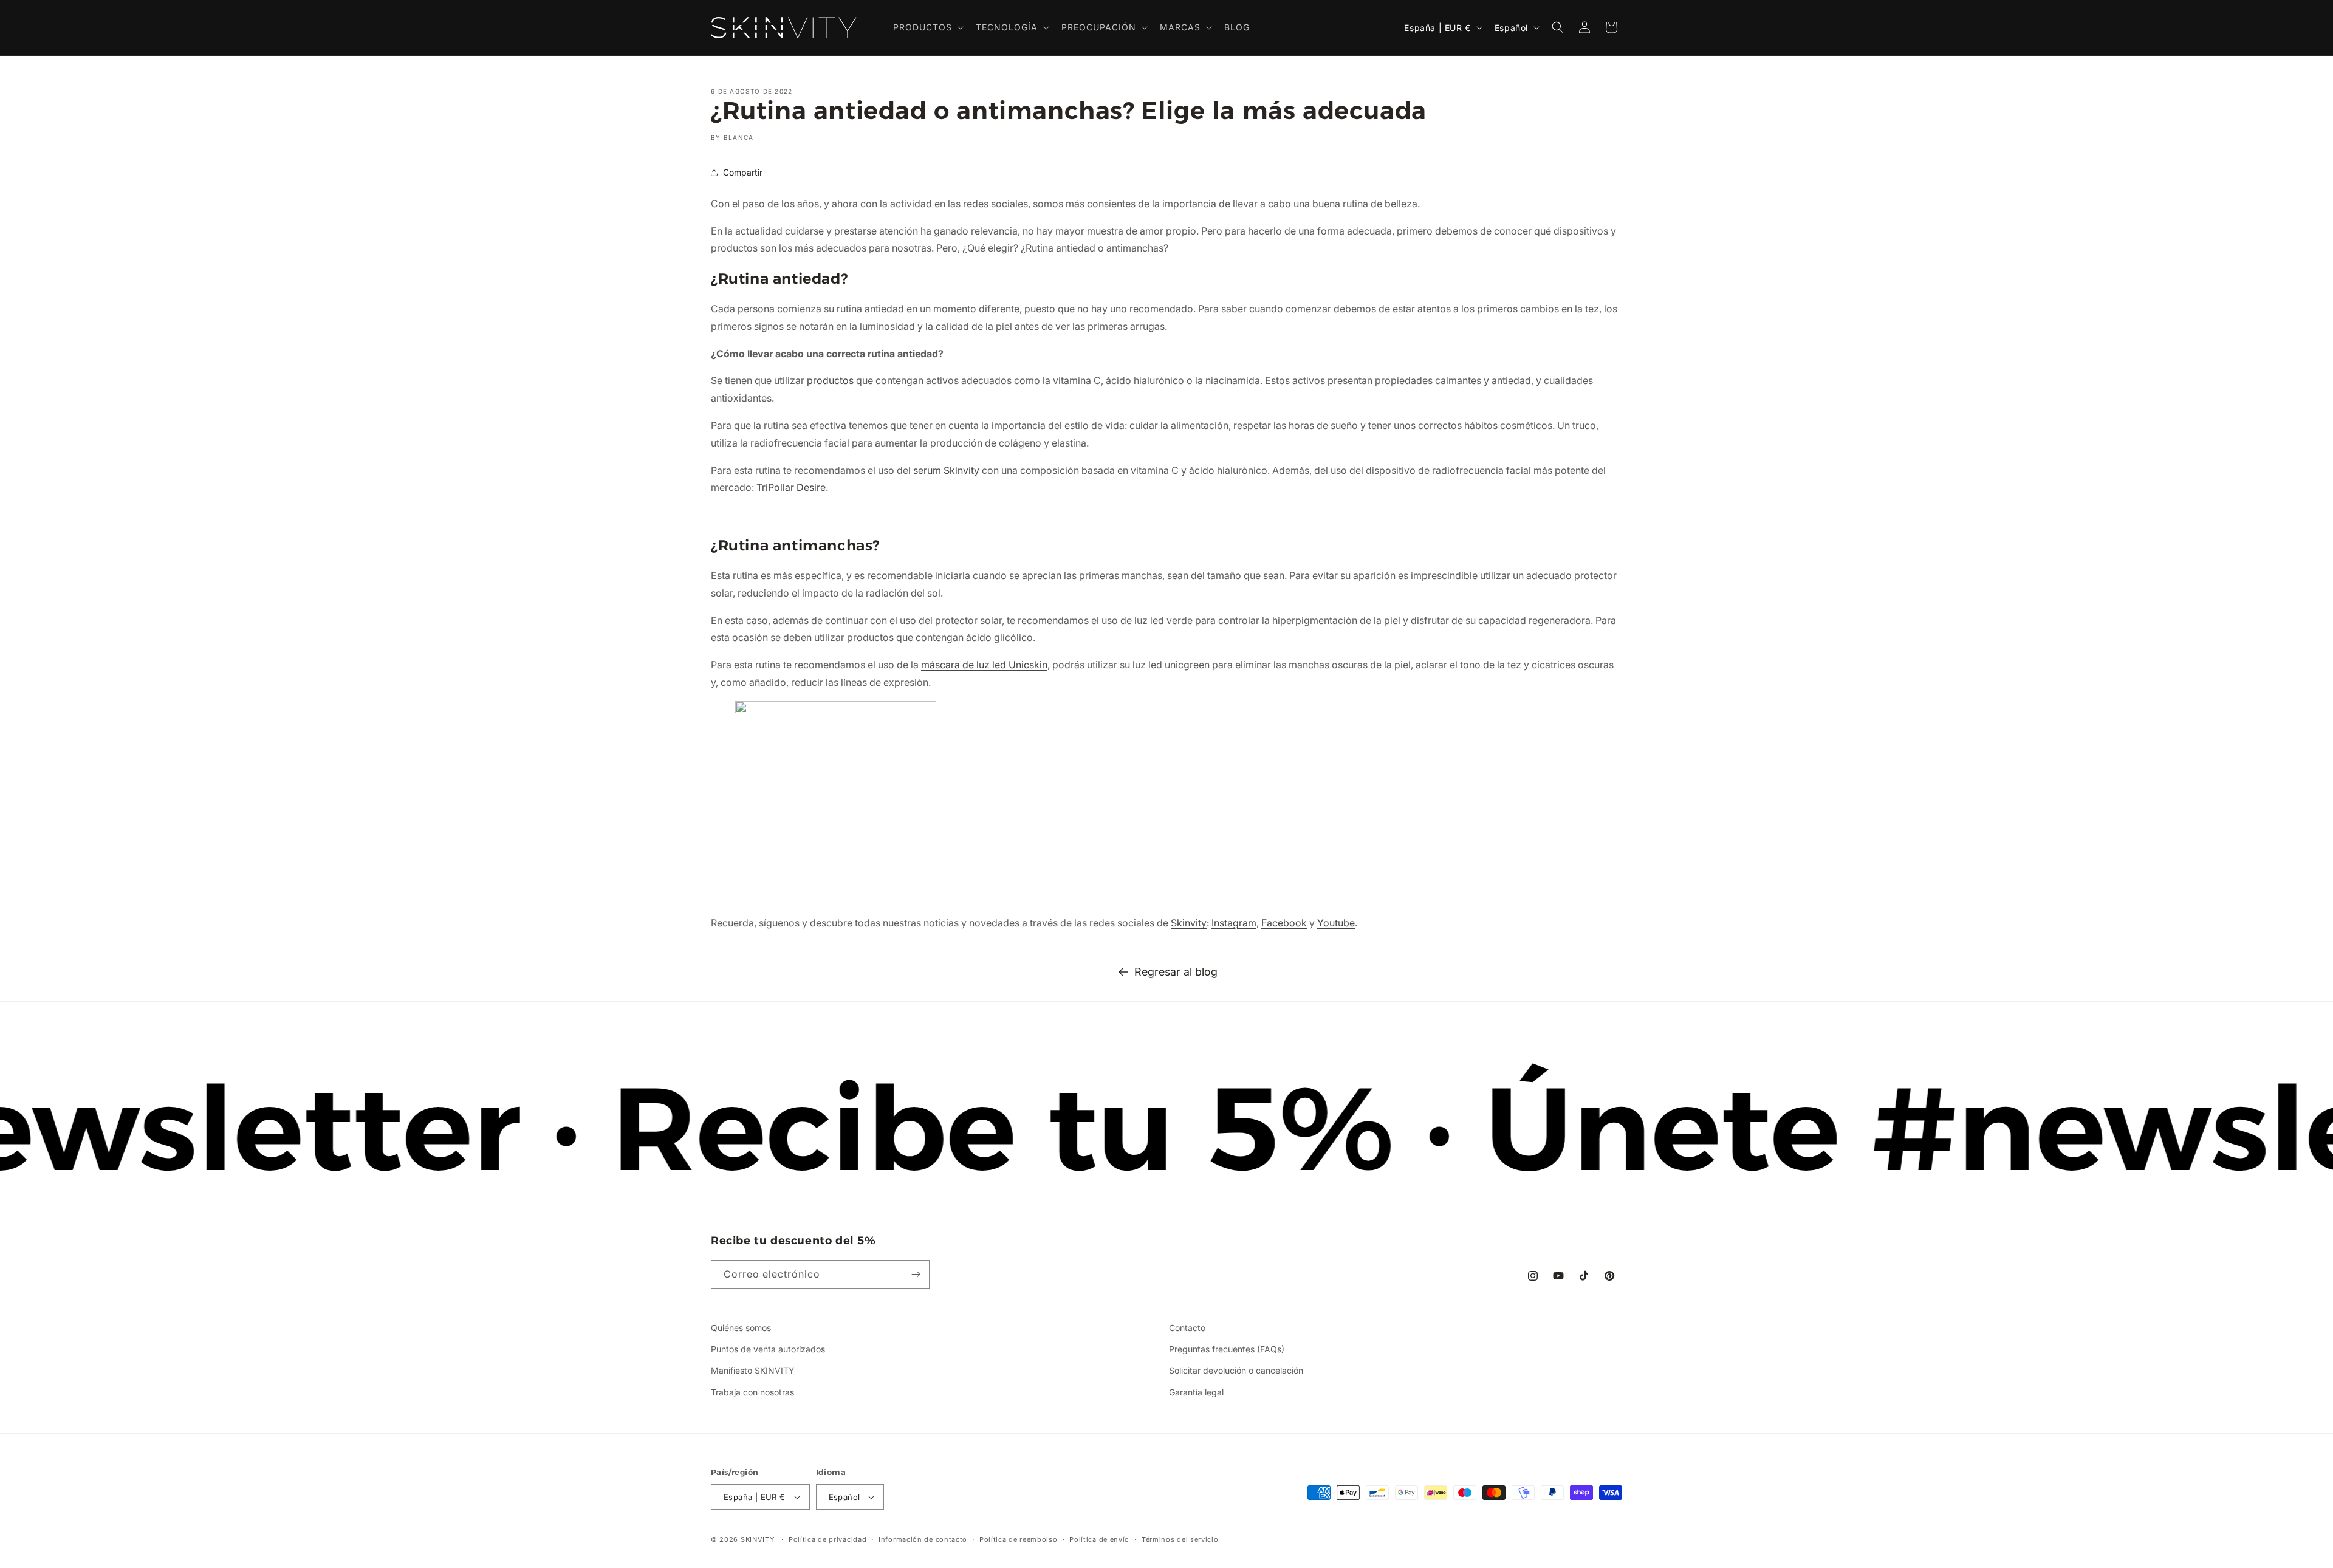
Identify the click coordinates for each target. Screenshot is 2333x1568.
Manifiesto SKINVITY (753, 1370)
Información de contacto (923, 1539)
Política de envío (1099, 1539)
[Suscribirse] (916, 1274)
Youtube (1336, 923)
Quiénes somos (741, 1328)
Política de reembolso (1019, 1539)
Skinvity (1189, 923)
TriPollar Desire (791, 487)
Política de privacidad (827, 1539)
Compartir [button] (743, 172)
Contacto (1187, 1328)
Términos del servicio (1180, 1539)
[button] (927, 27)
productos (830, 380)
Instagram (1234, 923)
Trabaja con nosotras (752, 1392)
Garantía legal (1196, 1392)
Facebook (1284, 923)
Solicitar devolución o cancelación (1236, 1370)
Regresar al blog (1176, 972)
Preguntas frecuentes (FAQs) (1227, 1349)
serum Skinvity (946, 470)
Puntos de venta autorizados (768, 1349)
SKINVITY (758, 1539)
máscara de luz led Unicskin (984, 665)
